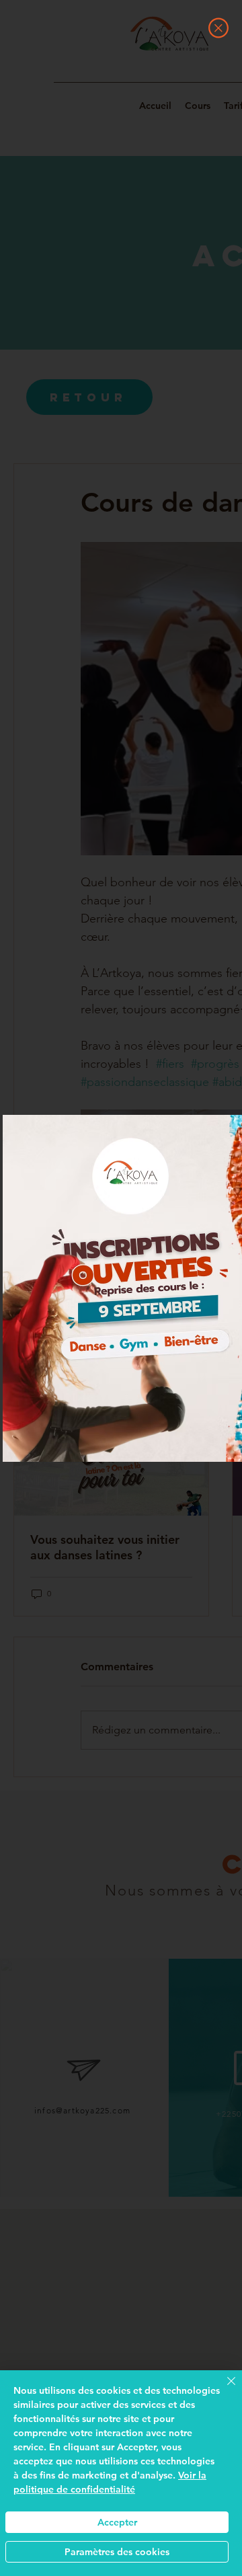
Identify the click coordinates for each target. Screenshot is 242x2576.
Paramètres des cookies (117, 2552)
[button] (218, 28)
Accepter (117, 2522)
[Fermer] (223, 2389)
